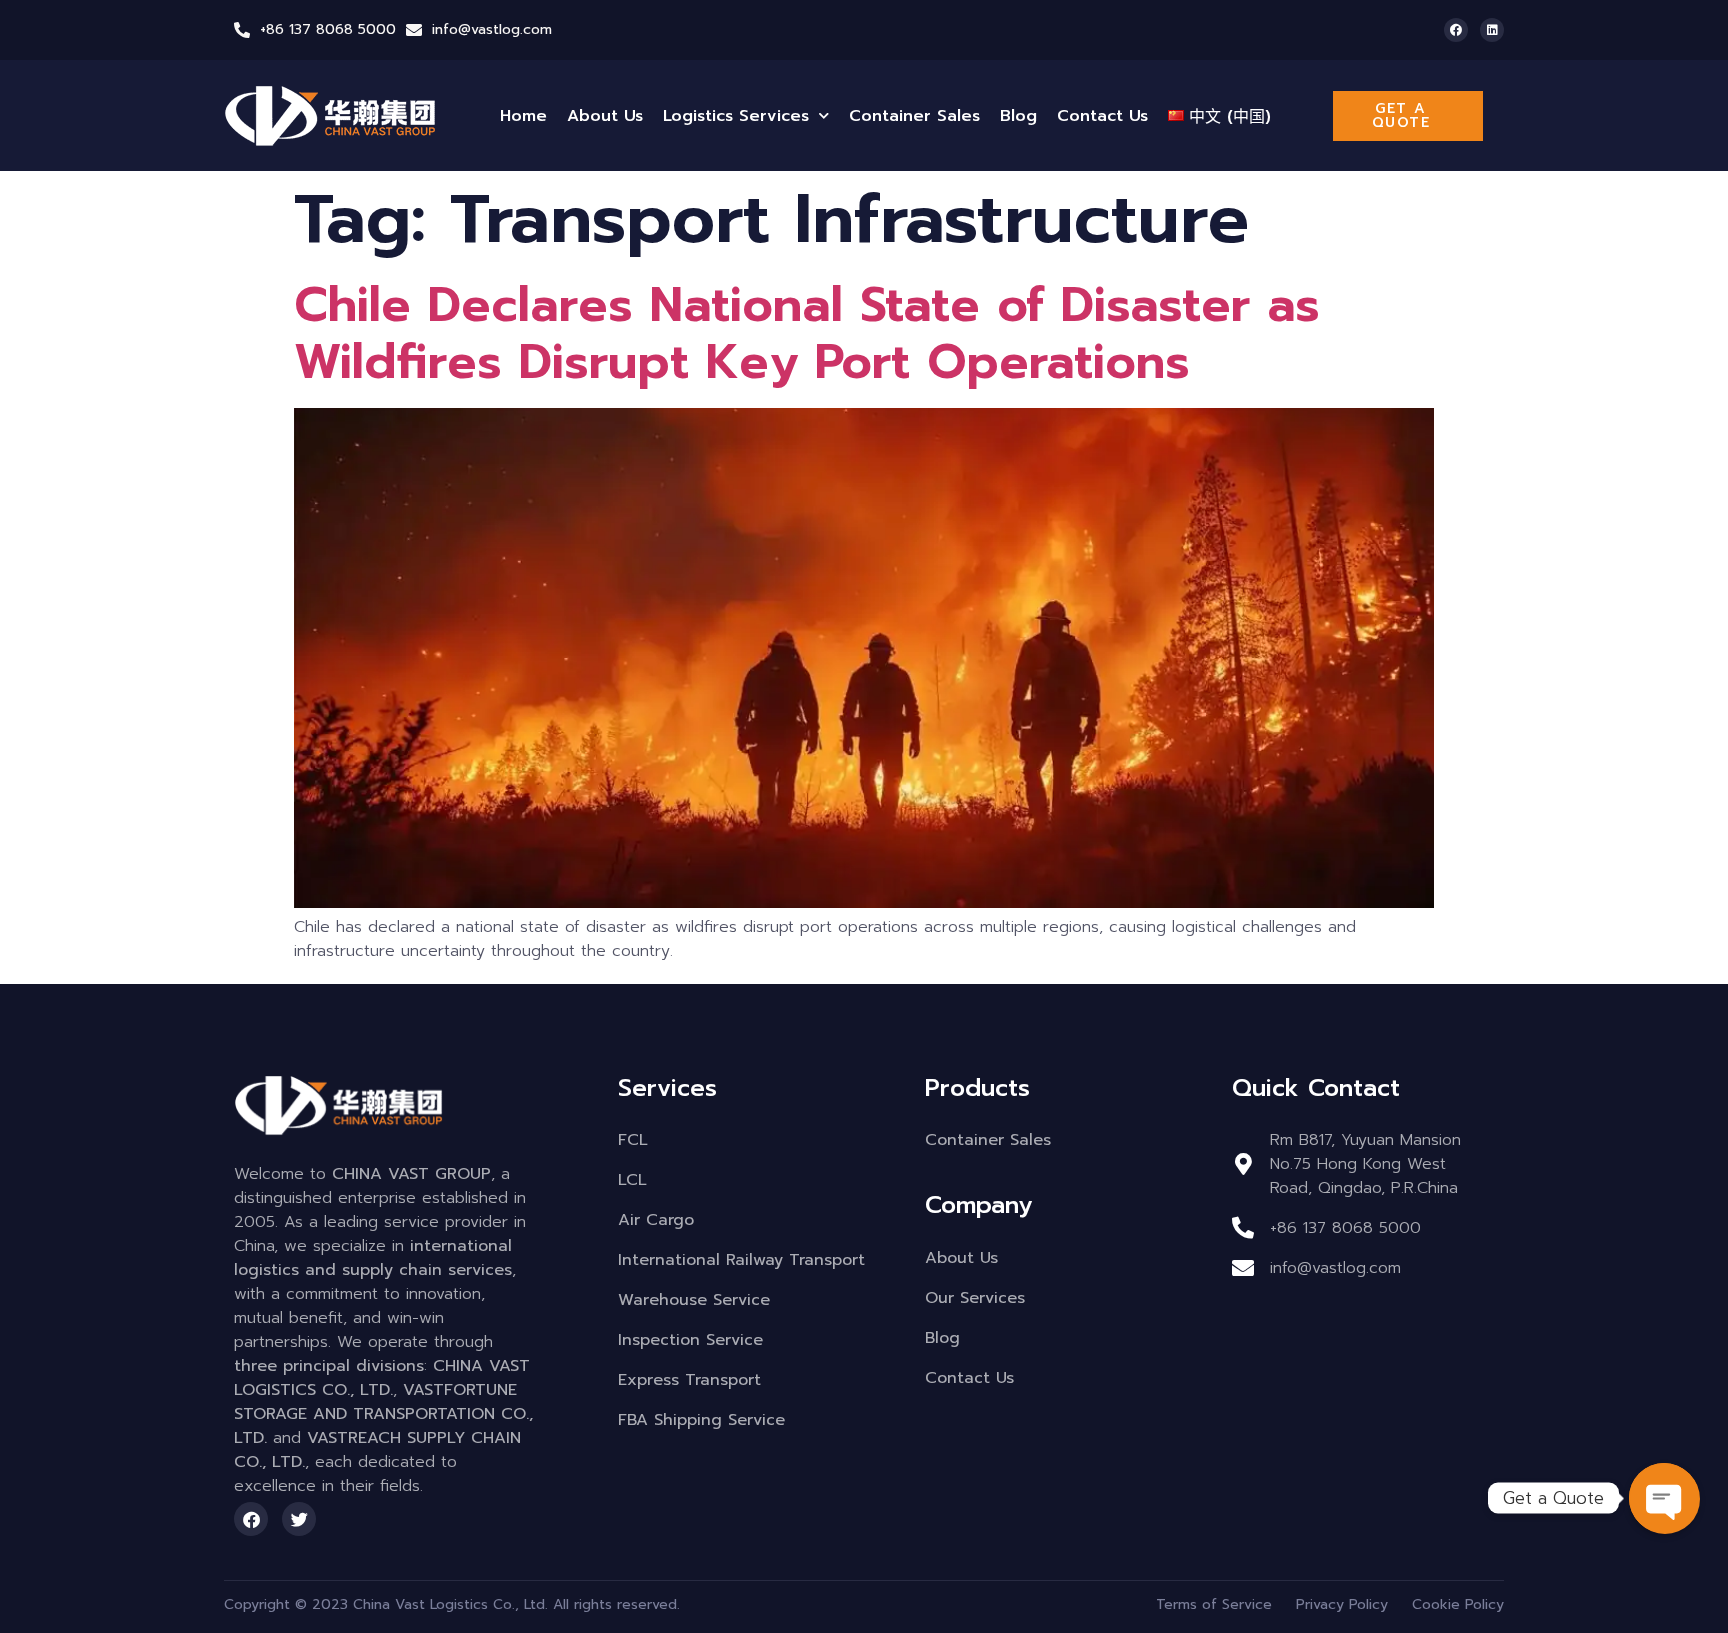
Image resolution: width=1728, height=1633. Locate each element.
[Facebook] (1456, 30)
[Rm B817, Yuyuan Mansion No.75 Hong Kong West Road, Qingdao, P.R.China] (1243, 1164)
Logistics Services (736, 116)
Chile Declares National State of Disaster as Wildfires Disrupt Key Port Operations (807, 334)
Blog (1018, 116)
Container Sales (914, 116)
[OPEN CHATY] (1664, 1498)
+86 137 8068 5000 (328, 29)
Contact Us (1102, 116)
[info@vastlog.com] (414, 30)
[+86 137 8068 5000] (242, 30)
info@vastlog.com (492, 29)
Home (523, 116)
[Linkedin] (1492, 30)
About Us (605, 116)
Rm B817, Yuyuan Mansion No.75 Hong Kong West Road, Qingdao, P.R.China (1365, 1164)
